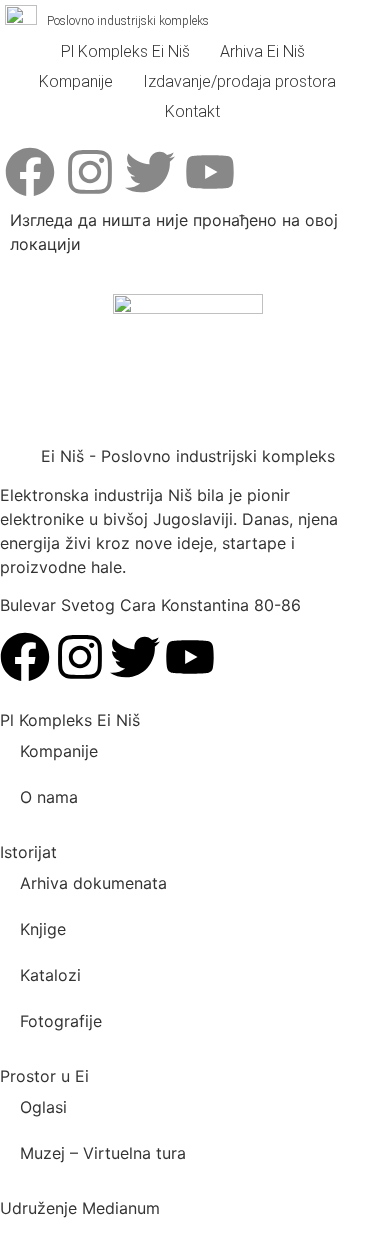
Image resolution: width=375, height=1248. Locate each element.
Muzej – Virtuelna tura (103, 1153)
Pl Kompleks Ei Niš (125, 51)
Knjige (43, 929)
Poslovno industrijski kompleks (128, 21)
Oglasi (43, 1107)
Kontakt (192, 111)
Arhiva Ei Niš (262, 51)
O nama (49, 797)
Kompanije (76, 81)
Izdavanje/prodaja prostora (239, 81)
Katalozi (50, 975)
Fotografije (61, 1021)
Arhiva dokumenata (93, 883)
